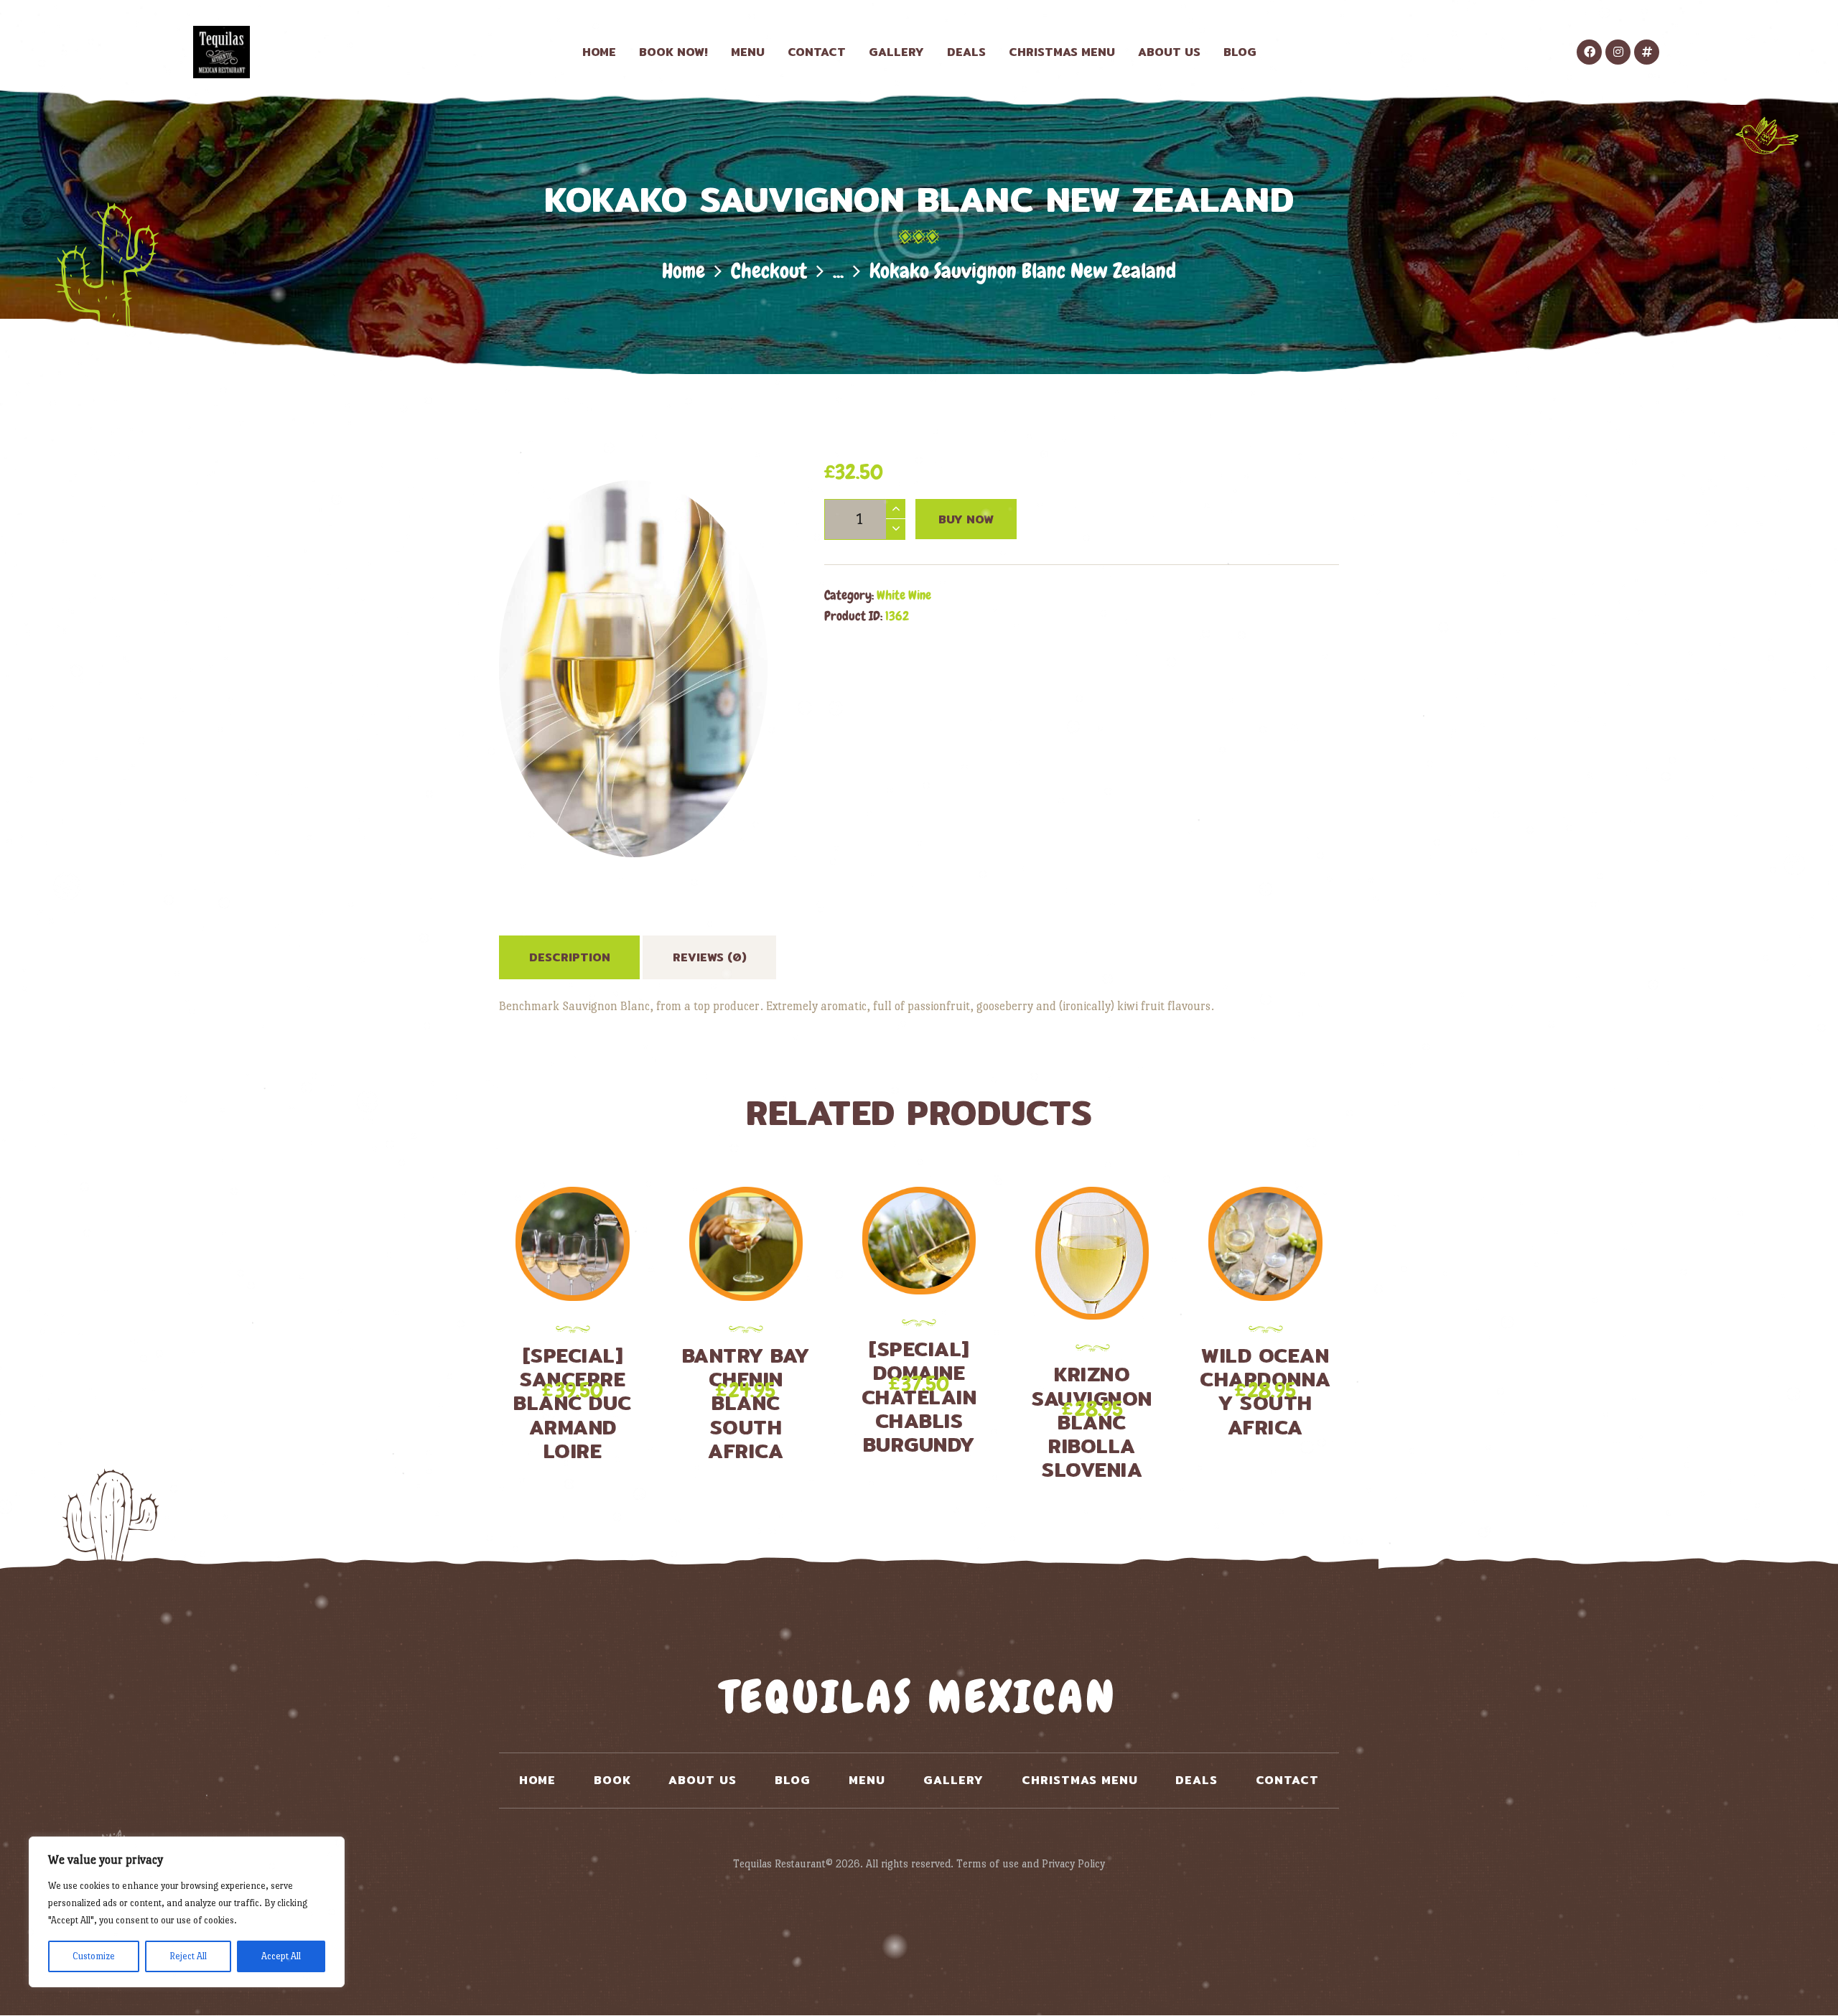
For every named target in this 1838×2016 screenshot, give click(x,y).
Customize (94, 1956)
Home (684, 271)
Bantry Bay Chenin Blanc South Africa (746, 1404)
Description (570, 957)
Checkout (769, 271)
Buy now (966, 519)
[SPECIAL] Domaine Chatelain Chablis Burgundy (919, 1397)
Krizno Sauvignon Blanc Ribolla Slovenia (1092, 1422)
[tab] (569, 957)
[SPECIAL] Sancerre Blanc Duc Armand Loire (573, 1404)
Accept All (281, 1956)
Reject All (188, 1956)
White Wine (904, 595)
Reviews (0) (710, 957)
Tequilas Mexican (919, 1697)
